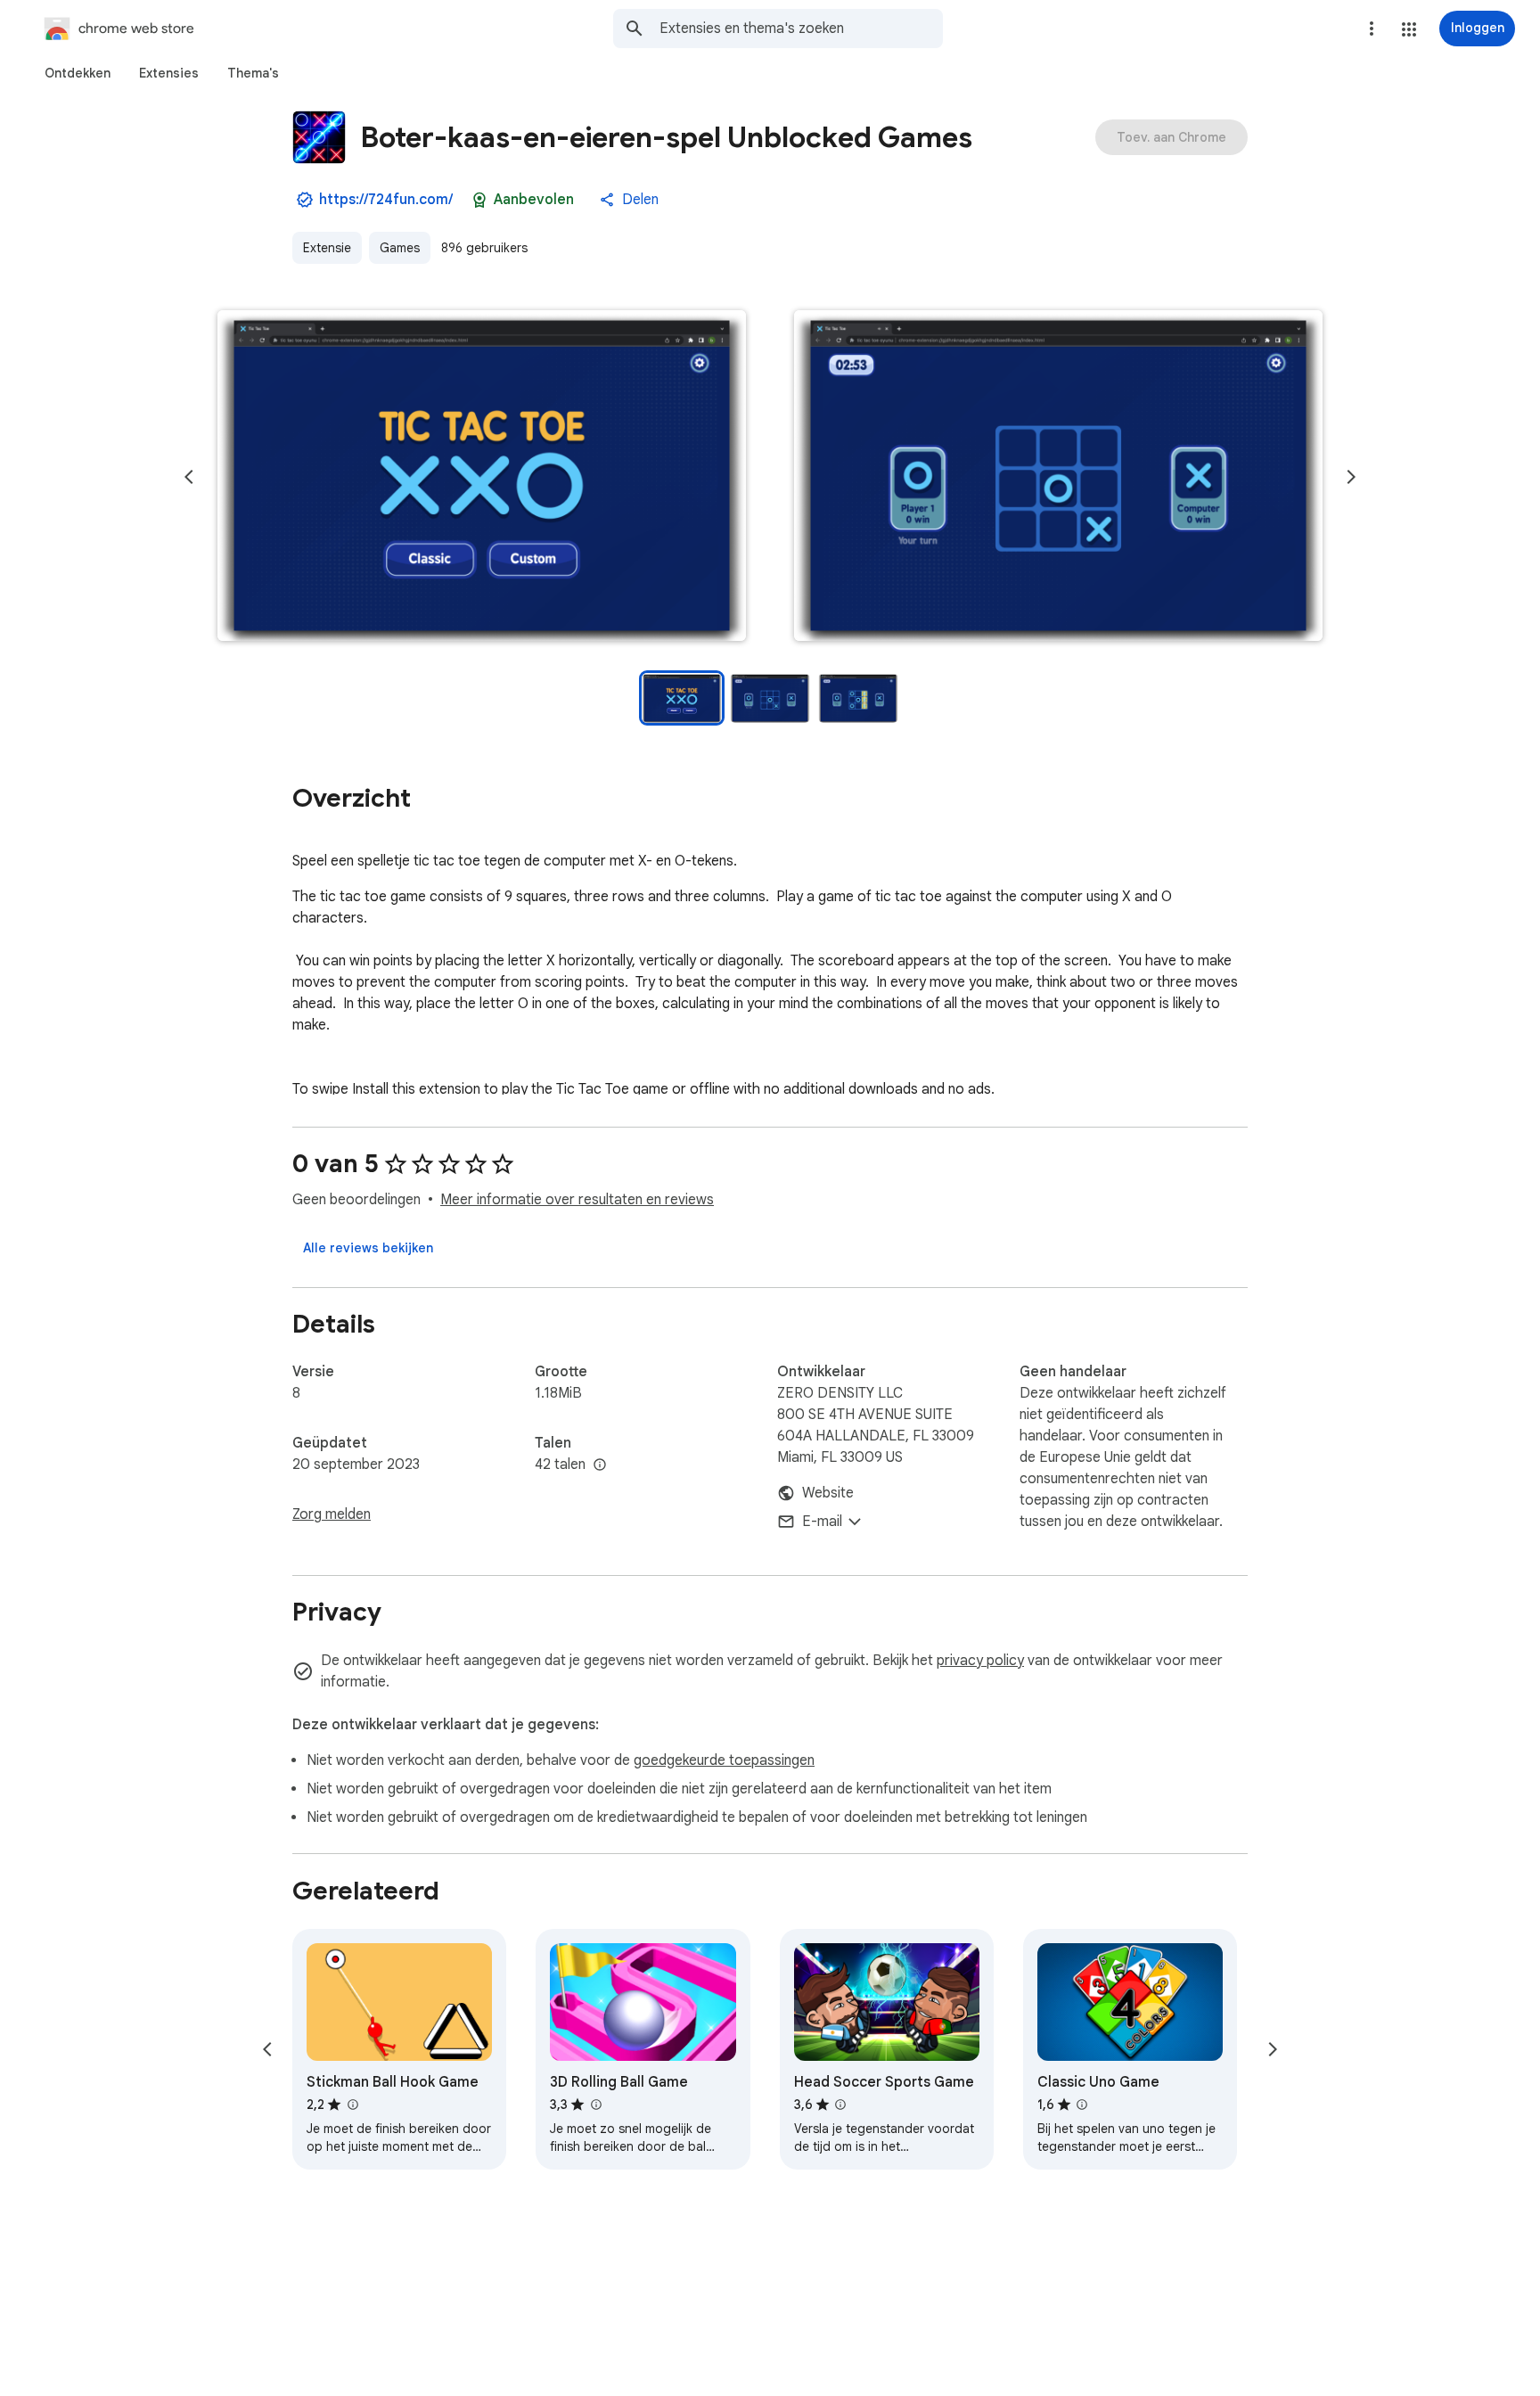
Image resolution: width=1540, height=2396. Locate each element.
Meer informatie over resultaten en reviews (577, 1200)
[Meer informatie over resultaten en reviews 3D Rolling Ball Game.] (595, 2105)
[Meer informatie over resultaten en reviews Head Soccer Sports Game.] (840, 2105)
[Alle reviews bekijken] (368, 1248)
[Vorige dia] (189, 477)
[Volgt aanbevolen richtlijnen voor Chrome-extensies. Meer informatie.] (479, 200)
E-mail (822, 1522)
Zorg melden (332, 1514)
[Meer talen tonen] (600, 1465)
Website (828, 1493)
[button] (1409, 29)
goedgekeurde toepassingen (724, 1760)
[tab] (78, 73)
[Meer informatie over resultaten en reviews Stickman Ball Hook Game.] (352, 2105)
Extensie (327, 248)
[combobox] (801, 29)
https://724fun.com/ (386, 200)
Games (400, 248)
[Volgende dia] (1351, 477)
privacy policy (980, 1661)
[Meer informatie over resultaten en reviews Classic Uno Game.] (1082, 2105)
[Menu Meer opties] (1372, 29)
